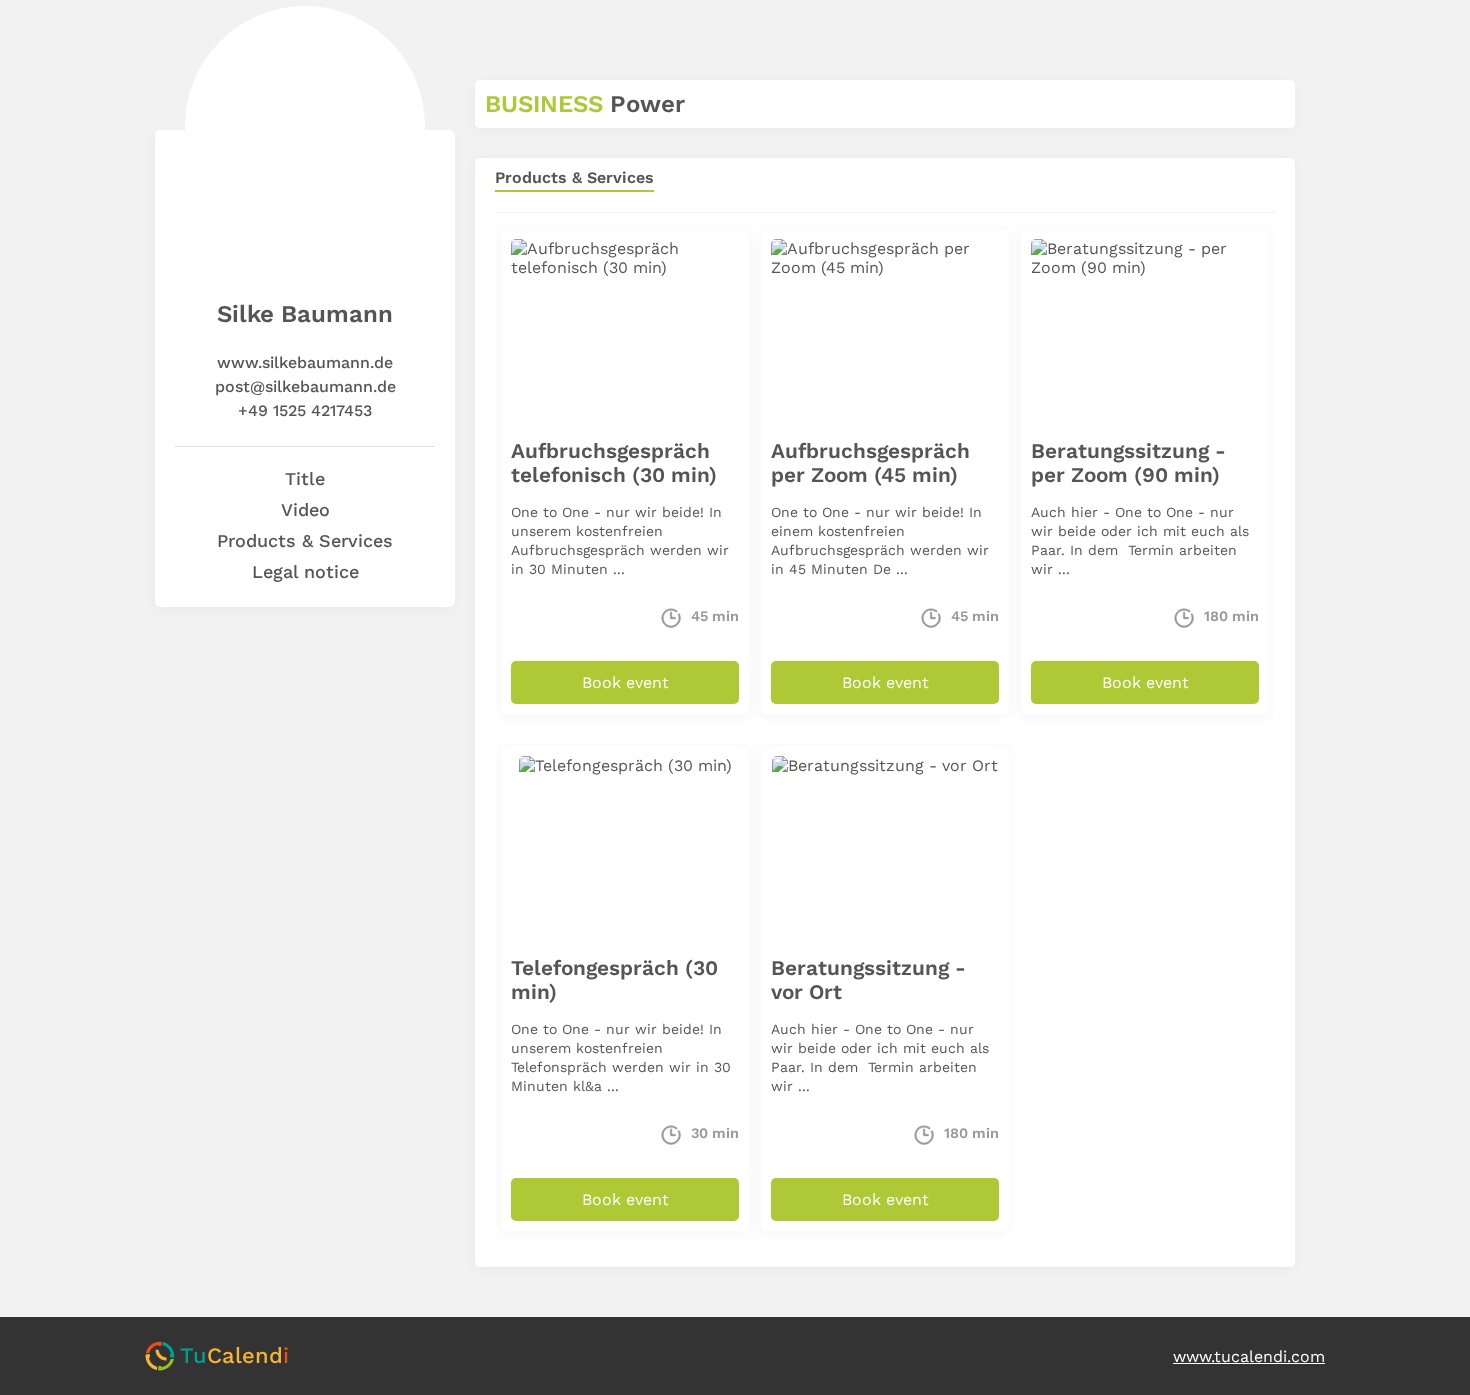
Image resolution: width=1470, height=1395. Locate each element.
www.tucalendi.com (1249, 1356)
